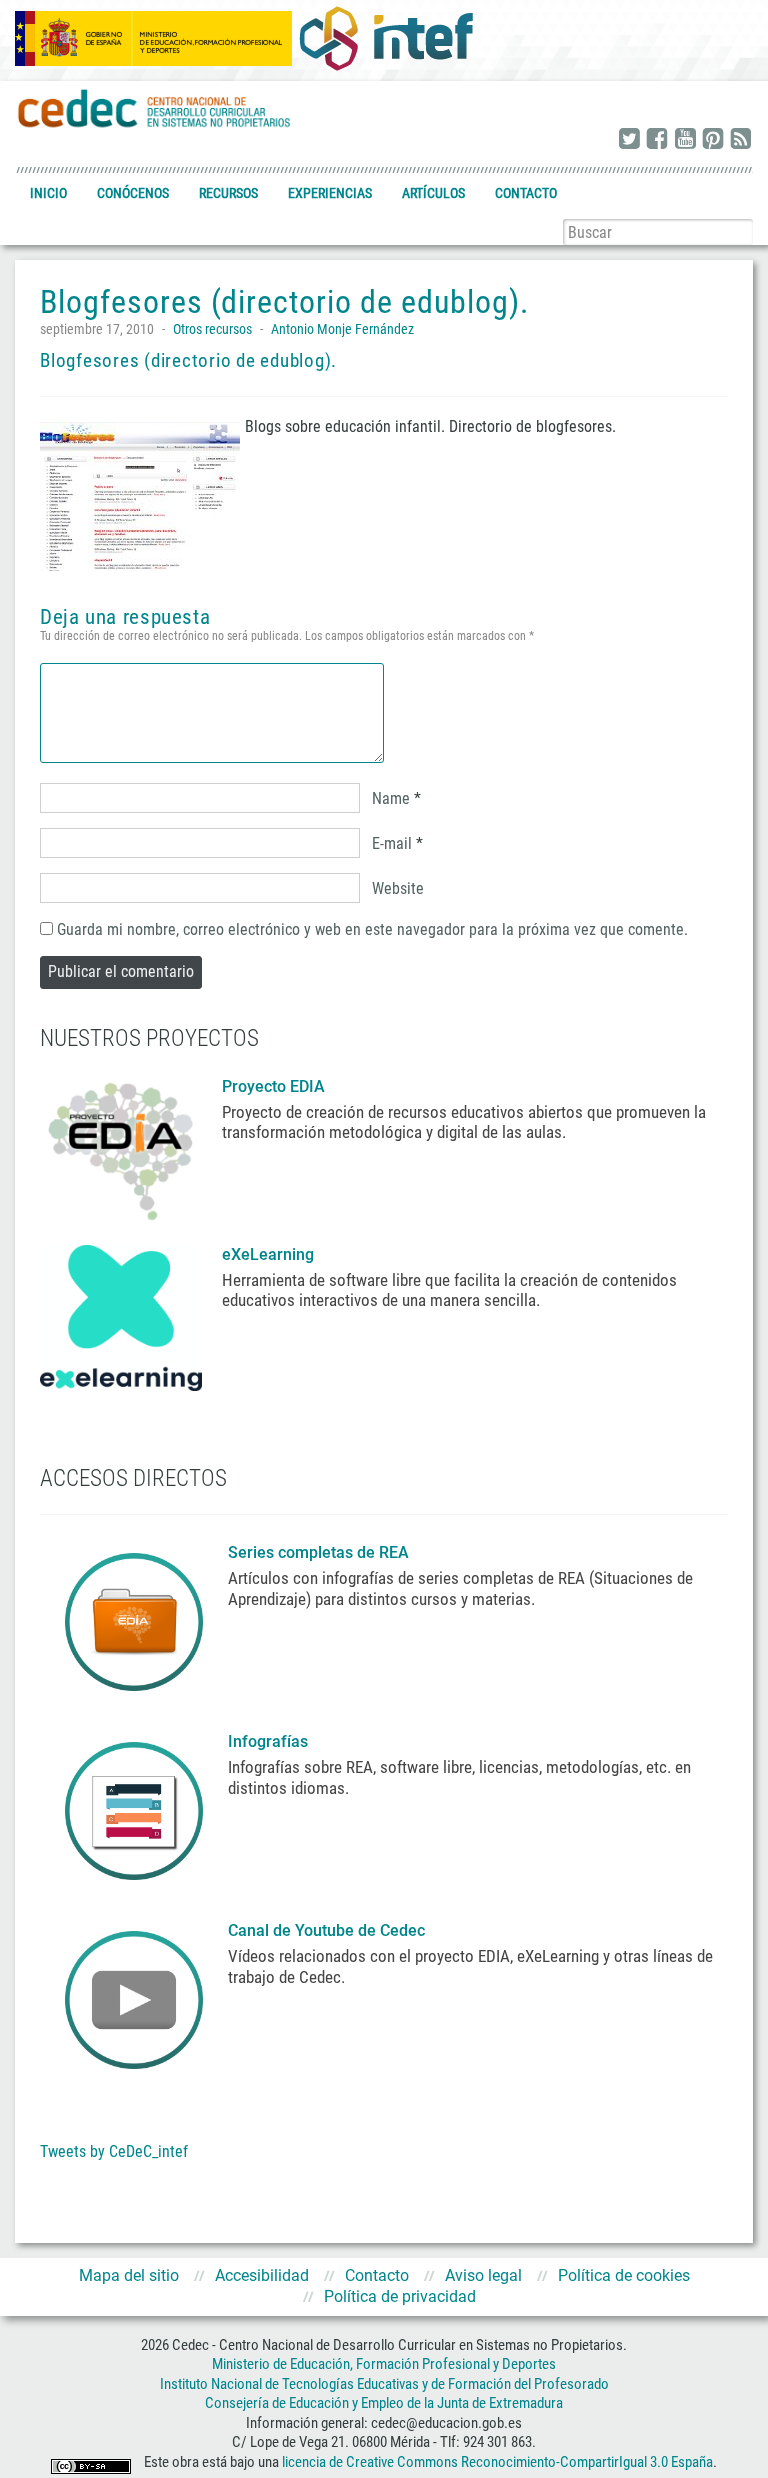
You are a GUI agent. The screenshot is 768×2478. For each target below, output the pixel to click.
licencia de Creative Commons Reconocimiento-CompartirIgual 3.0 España (497, 2462)
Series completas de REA (320, 1552)
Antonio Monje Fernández (342, 329)
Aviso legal (483, 2275)
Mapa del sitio (129, 2275)
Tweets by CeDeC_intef (114, 2151)
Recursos (228, 193)
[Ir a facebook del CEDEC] (657, 140)
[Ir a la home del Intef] (386, 38)
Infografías (270, 1741)
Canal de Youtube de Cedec (326, 1930)
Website (398, 888)
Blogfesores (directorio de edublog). (188, 361)
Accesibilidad (262, 2275)
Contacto (526, 193)
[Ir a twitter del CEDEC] (629, 140)
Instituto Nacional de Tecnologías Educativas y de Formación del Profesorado (384, 2384)
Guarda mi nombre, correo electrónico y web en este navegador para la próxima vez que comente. (372, 929)
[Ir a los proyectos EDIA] (121, 1146)
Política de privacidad (400, 2296)
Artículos (433, 193)
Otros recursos (212, 329)
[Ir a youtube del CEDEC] (685, 140)
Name (391, 798)
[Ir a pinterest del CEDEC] (713, 140)
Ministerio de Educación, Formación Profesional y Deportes (384, 2364)
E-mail (392, 843)
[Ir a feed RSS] (741, 140)
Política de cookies (624, 2275)
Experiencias (330, 193)
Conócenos (133, 193)
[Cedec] (155, 107)
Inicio (48, 193)
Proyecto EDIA (273, 1086)
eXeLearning (268, 1254)
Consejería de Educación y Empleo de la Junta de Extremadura (384, 2403)
